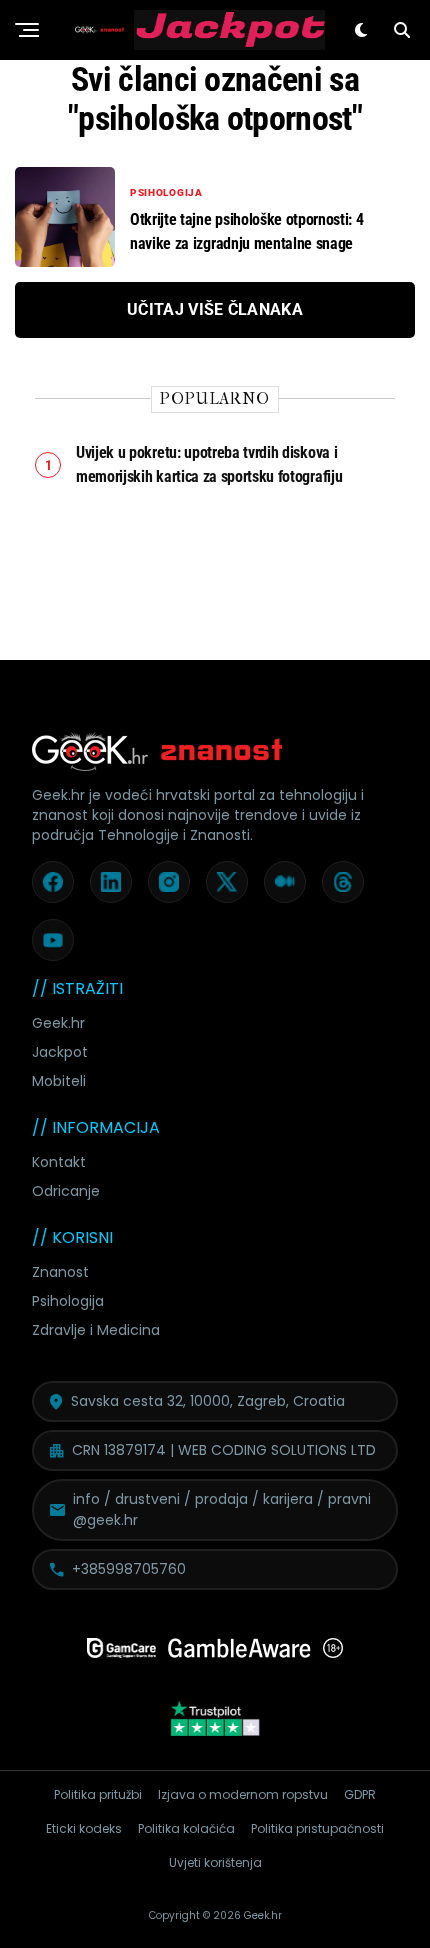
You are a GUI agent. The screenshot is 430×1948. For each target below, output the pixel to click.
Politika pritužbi (98, 1794)
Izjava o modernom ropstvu (243, 1794)
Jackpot (60, 1052)
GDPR (360, 1794)
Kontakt (59, 1162)
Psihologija (68, 1301)
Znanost (60, 1272)
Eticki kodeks (84, 1828)
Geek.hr (58, 1023)
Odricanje (66, 1191)
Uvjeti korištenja (215, 1862)
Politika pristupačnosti (317, 1828)
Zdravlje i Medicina (96, 1330)
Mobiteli (59, 1081)
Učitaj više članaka (215, 309)
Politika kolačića (186, 1828)
